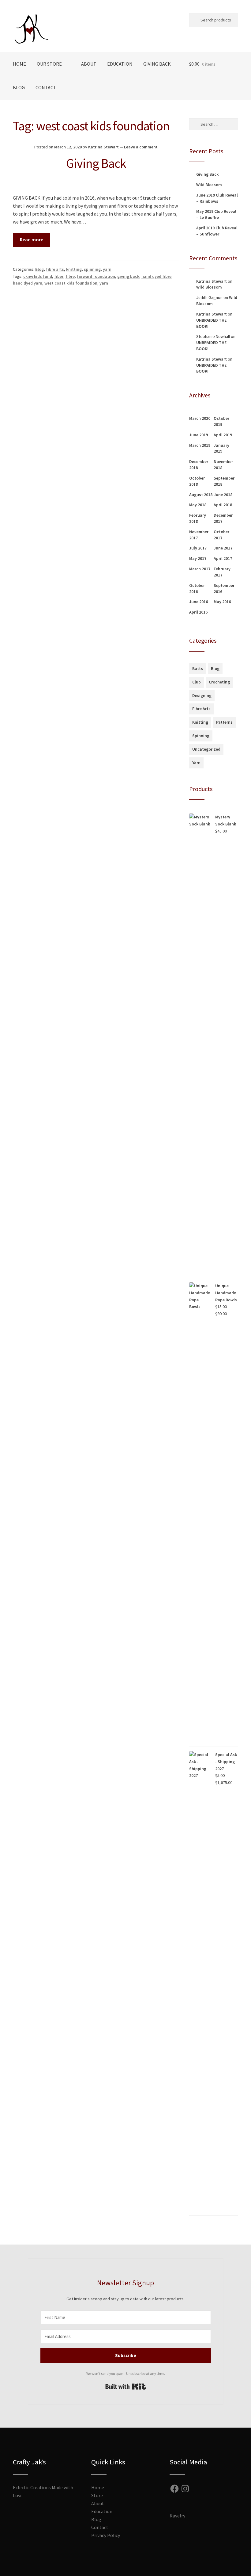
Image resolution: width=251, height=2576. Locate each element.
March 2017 (200, 569)
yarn (107, 269)
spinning (92, 269)
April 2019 (223, 435)
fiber (59, 276)
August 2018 (201, 495)
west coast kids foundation (71, 283)
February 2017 (222, 572)
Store (97, 2495)
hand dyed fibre (156, 276)
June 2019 (199, 435)
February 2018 (198, 518)
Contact (46, 87)
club (197, 682)
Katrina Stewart (103, 147)
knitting (74, 269)
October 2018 (197, 481)
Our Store (49, 64)
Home (19, 64)
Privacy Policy (106, 2535)
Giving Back (157, 64)
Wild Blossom (209, 185)
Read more (32, 239)
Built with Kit (126, 2387)
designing (202, 695)
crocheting (219, 682)
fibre (70, 276)
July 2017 (198, 548)
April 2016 (198, 612)
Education (120, 64)
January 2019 (221, 448)
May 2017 (198, 558)
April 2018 (223, 505)
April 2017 (223, 558)
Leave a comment (141, 147)
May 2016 (222, 602)
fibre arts (55, 269)
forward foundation (96, 276)
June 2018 (223, 495)
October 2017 (221, 535)
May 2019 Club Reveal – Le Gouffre (216, 214)
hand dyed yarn (28, 283)
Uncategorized (206, 749)
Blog (19, 87)
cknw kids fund (38, 276)
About (89, 64)
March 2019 (200, 445)
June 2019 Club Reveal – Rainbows (217, 198)
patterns (224, 722)
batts (198, 668)
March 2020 (200, 418)
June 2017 (223, 548)
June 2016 (199, 602)
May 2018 (198, 505)
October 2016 (197, 588)
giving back (128, 276)
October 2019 (221, 421)
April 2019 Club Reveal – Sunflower (217, 231)
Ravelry (177, 2516)
